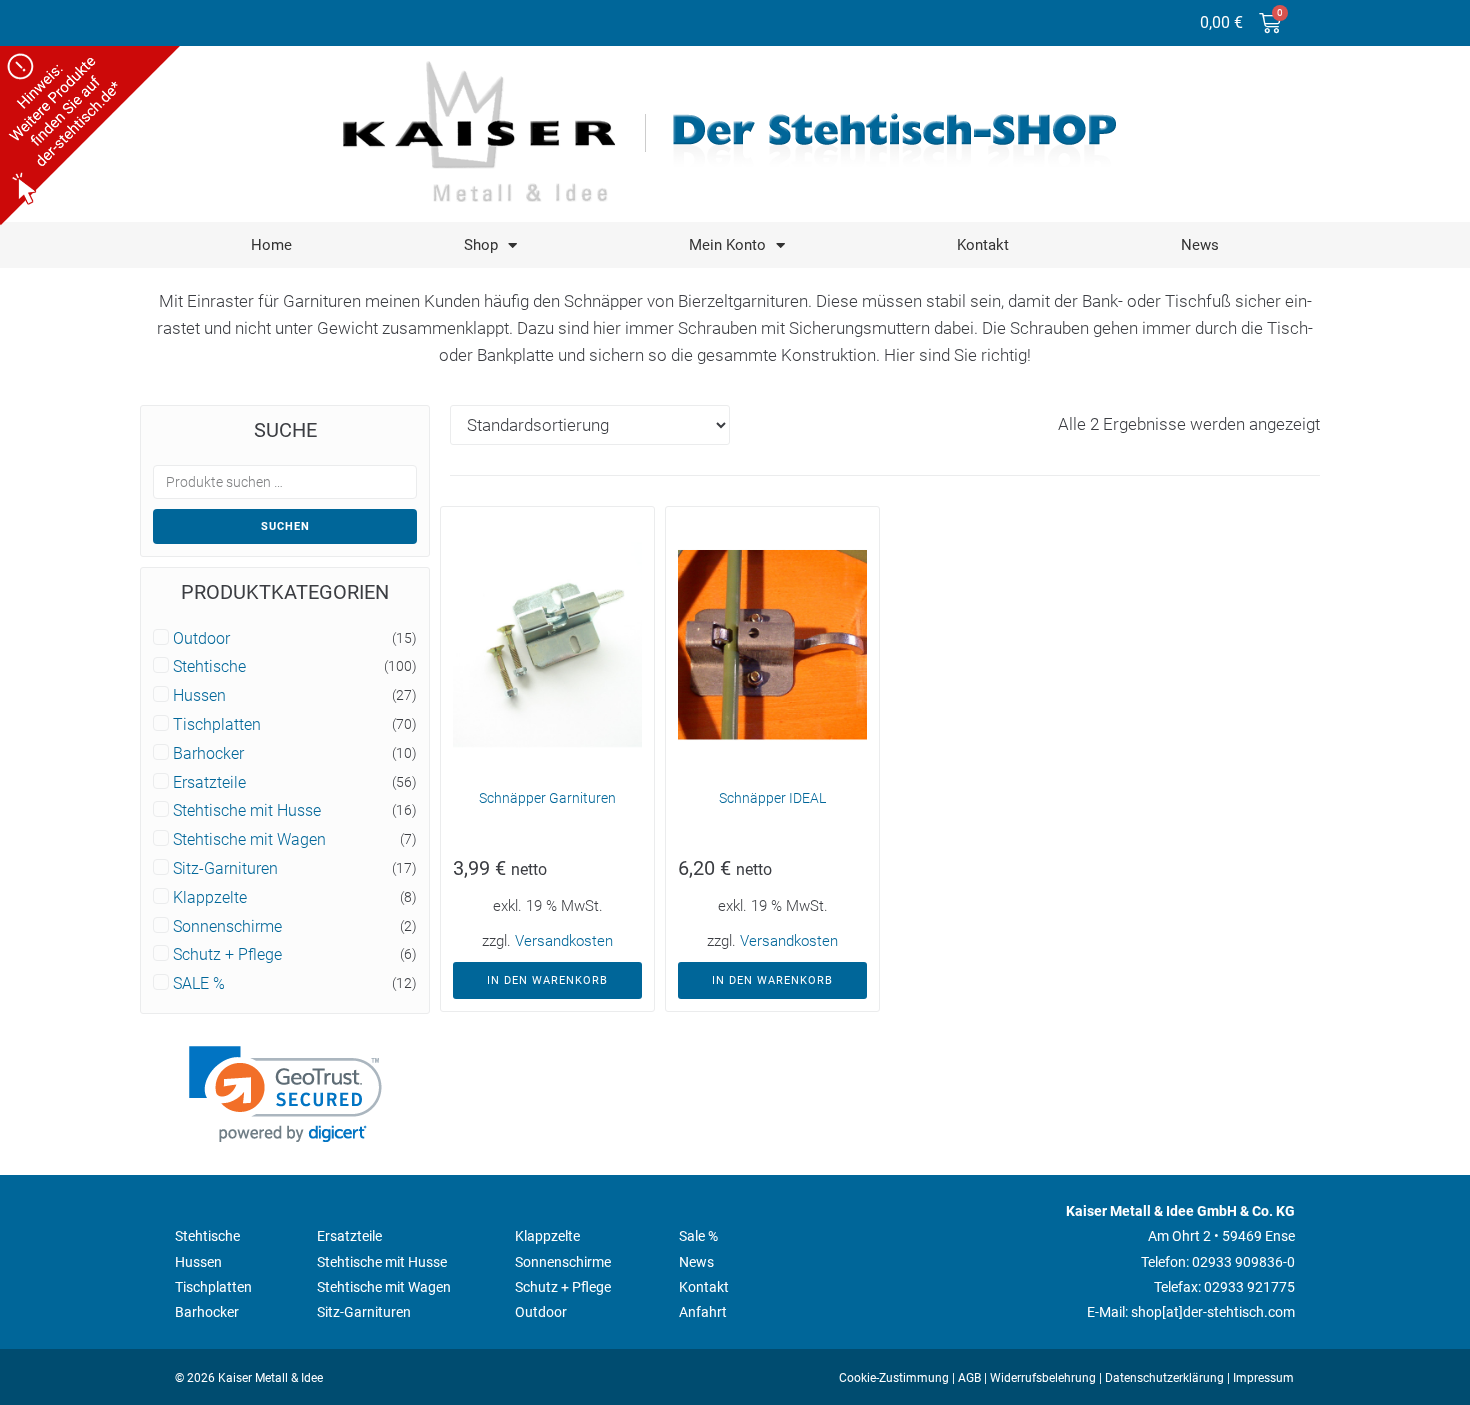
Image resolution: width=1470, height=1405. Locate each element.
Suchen (285, 526)
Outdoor (201, 639)
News (1200, 245)
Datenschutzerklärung (1164, 1378)
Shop (481, 245)
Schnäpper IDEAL (772, 798)
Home (271, 245)
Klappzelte (210, 898)
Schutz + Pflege (227, 955)
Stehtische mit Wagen (249, 840)
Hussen (199, 696)
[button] (285, 1094)
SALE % (199, 984)
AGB (969, 1378)
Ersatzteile (209, 783)
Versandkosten (564, 941)
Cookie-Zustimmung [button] (894, 1378)
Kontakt (983, 245)
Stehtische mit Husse (247, 811)
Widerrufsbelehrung (1043, 1378)
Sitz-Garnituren (225, 869)
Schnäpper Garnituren (547, 798)
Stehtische (209, 667)
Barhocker (208, 754)
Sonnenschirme (227, 927)
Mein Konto (727, 245)
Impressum (1263, 1378)
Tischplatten (217, 725)
